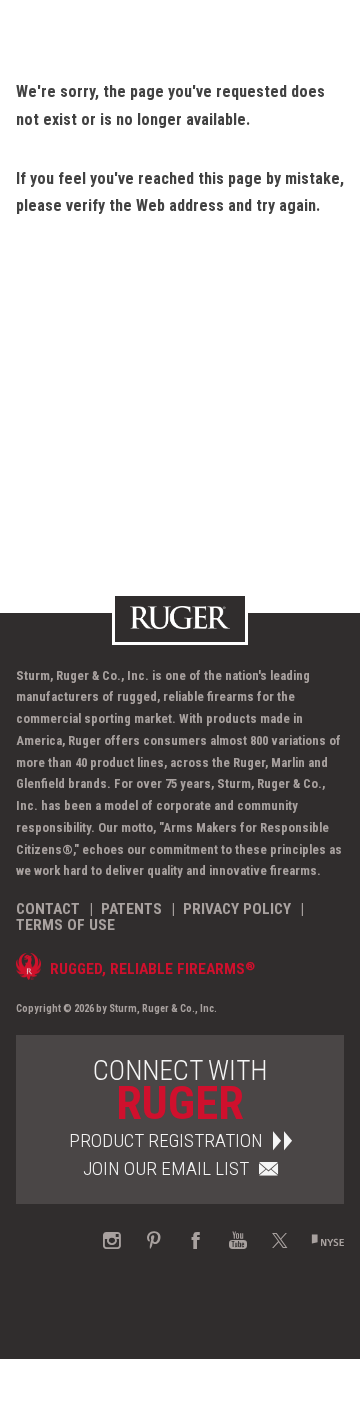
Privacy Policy (237, 909)
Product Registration (166, 1140)
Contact (48, 909)
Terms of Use (65, 925)
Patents (131, 909)
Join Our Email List (166, 1168)
